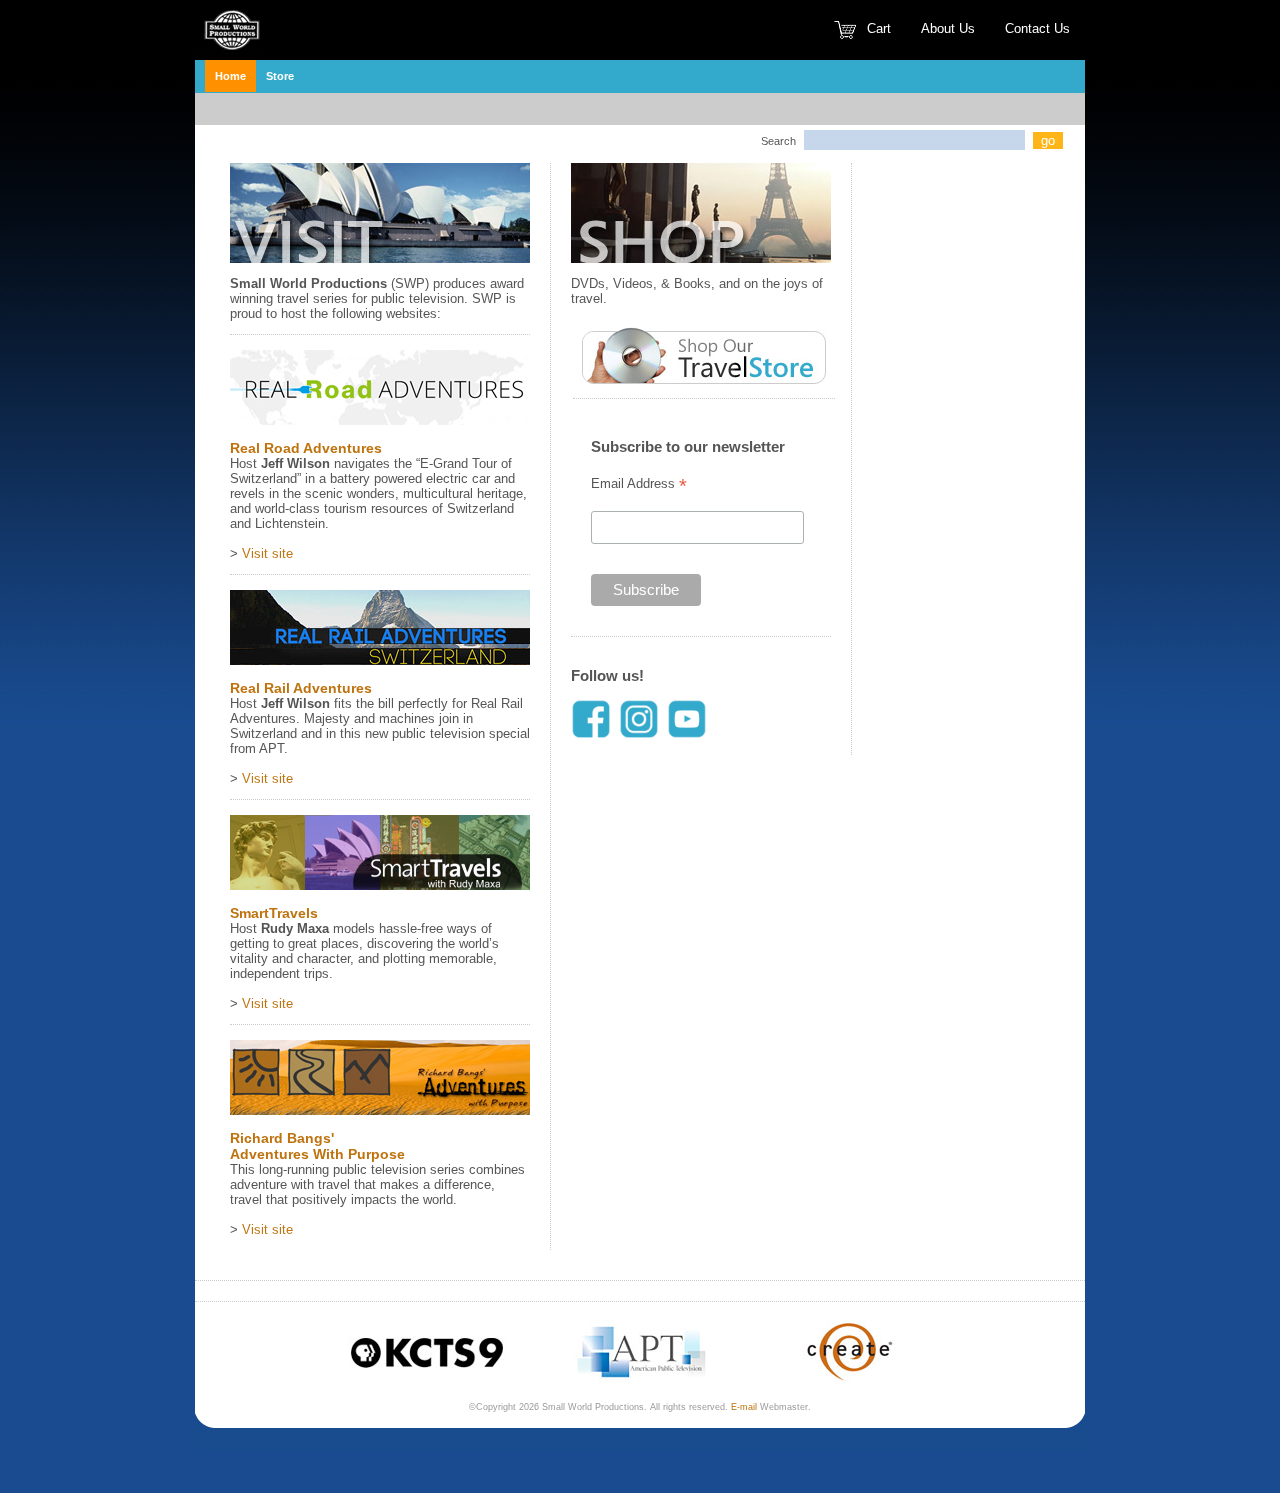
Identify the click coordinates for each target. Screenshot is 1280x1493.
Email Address (639, 484)
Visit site (267, 553)
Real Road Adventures (306, 448)
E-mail (744, 1407)
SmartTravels (274, 913)
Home (230, 76)
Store (280, 76)
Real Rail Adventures (301, 688)
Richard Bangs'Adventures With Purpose (317, 1146)
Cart (879, 28)
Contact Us (1037, 28)
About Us (948, 28)
